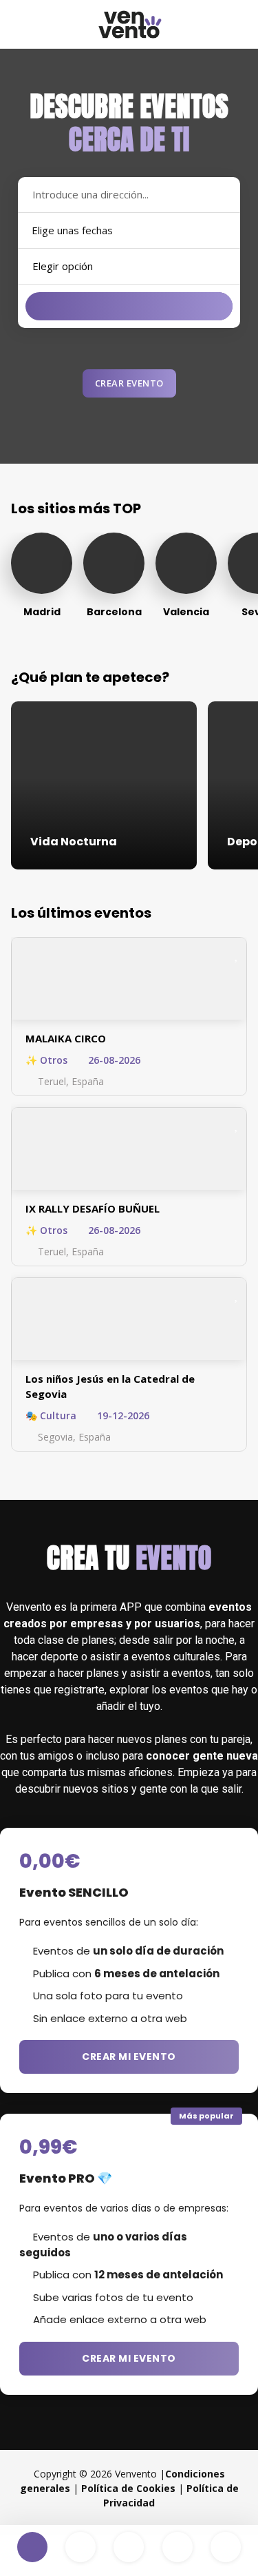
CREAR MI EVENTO (129, 2057)
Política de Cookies (128, 2488)
